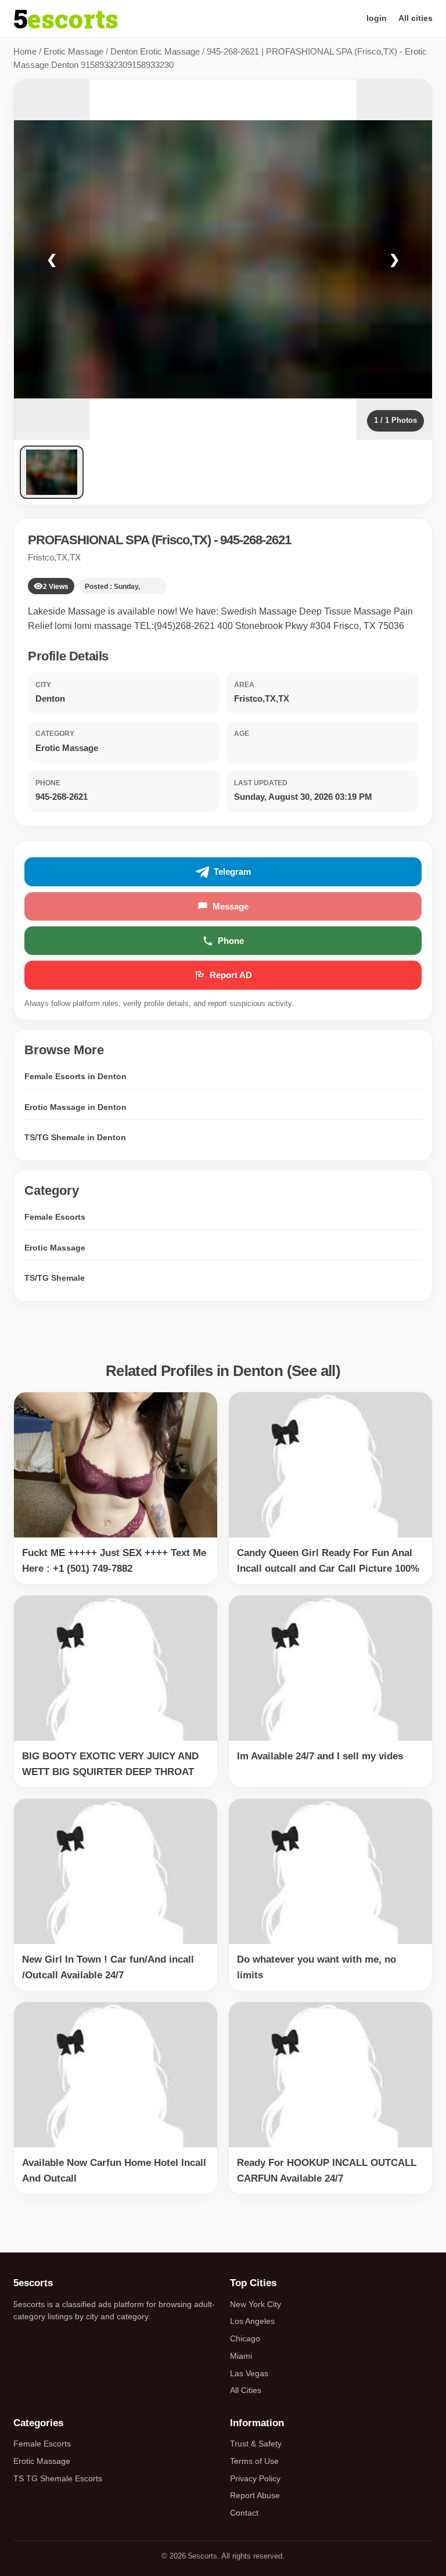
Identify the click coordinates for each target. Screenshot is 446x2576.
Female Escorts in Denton (75, 1076)
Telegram (232, 872)
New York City (256, 2304)
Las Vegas (249, 2373)
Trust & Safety (256, 2444)
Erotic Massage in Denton (75, 1107)
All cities (416, 18)
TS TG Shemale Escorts (58, 2478)
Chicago (245, 2338)
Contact (244, 2513)
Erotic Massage (73, 51)
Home (25, 51)
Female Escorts (55, 1217)
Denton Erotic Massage (155, 51)
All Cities (246, 2390)
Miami (241, 2356)
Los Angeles (252, 2321)
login (377, 18)
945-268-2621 (256, 540)
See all (314, 1371)
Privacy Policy (255, 2478)
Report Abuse (255, 2495)
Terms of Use (254, 2461)
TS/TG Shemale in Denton (75, 1137)
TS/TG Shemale (55, 1278)
